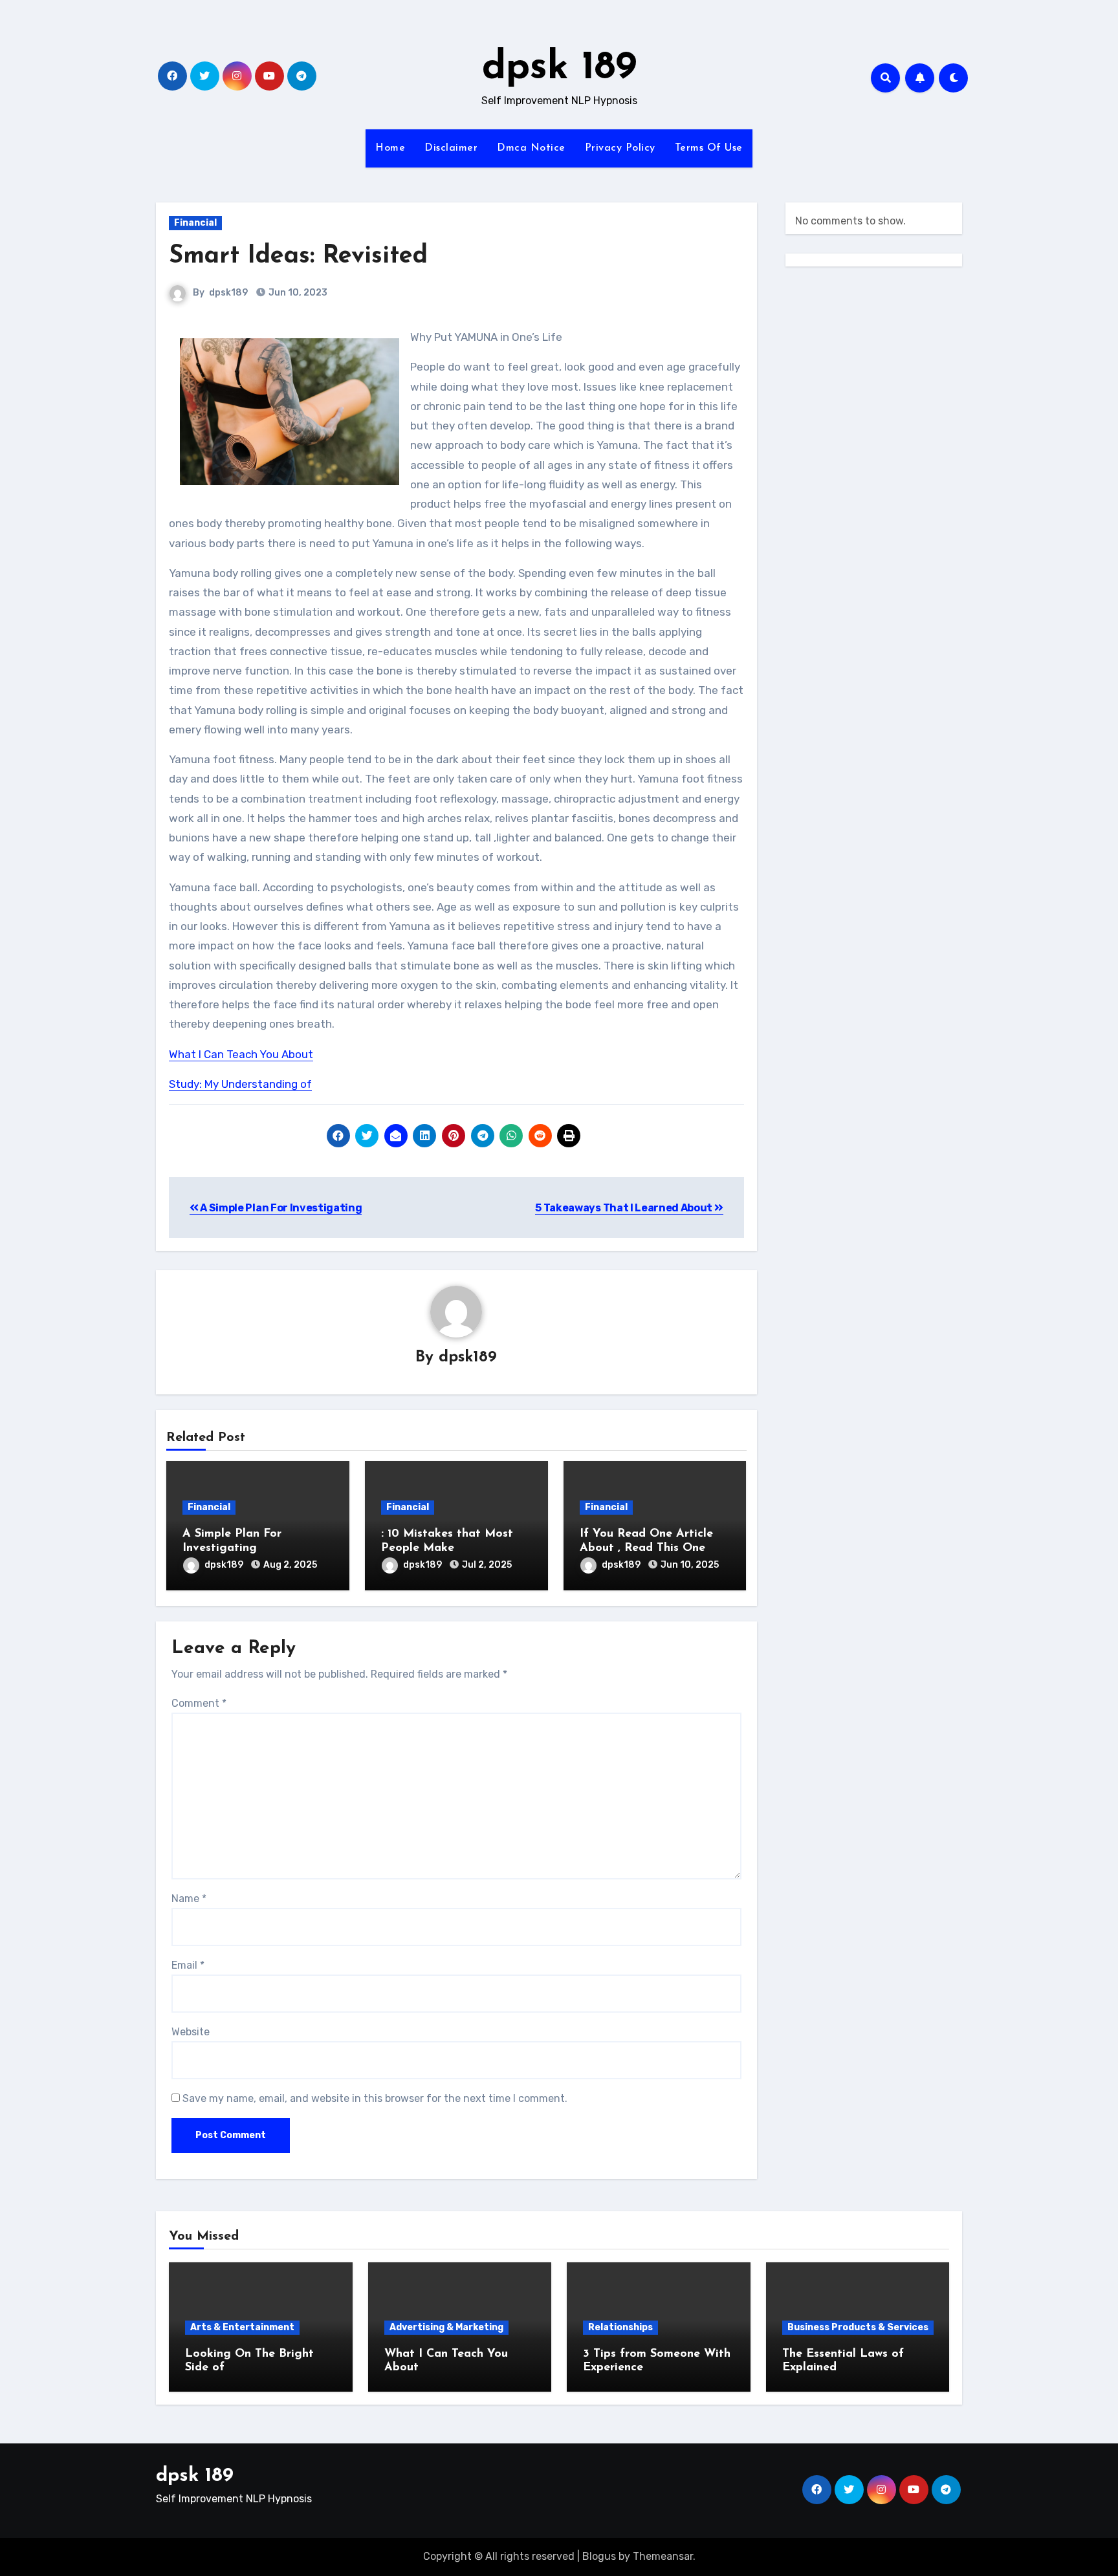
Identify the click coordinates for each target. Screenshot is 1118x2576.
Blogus (599, 2556)
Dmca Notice (531, 148)
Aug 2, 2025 (290, 1565)
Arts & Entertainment (242, 2327)
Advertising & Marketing (446, 2327)
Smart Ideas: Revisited (298, 256)
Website (191, 2032)
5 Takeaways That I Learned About (624, 1208)
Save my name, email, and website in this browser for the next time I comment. (375, 2098)
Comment (199, 1703)
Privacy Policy (620, 148)
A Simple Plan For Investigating (280, 1208)
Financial (195, 223)
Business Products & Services (858, 2327)
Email (188, 1965)
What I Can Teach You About (241, 1054)
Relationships (620, 2327)
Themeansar (663, 2556)
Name (189, 1899)
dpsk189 (228, 293)
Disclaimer (451, 148)
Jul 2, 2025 (487, 1565)
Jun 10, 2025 (690, 1565)
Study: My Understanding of (240, 1084)
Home (390, 148)
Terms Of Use (709, 148)
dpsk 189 (559, 69)
